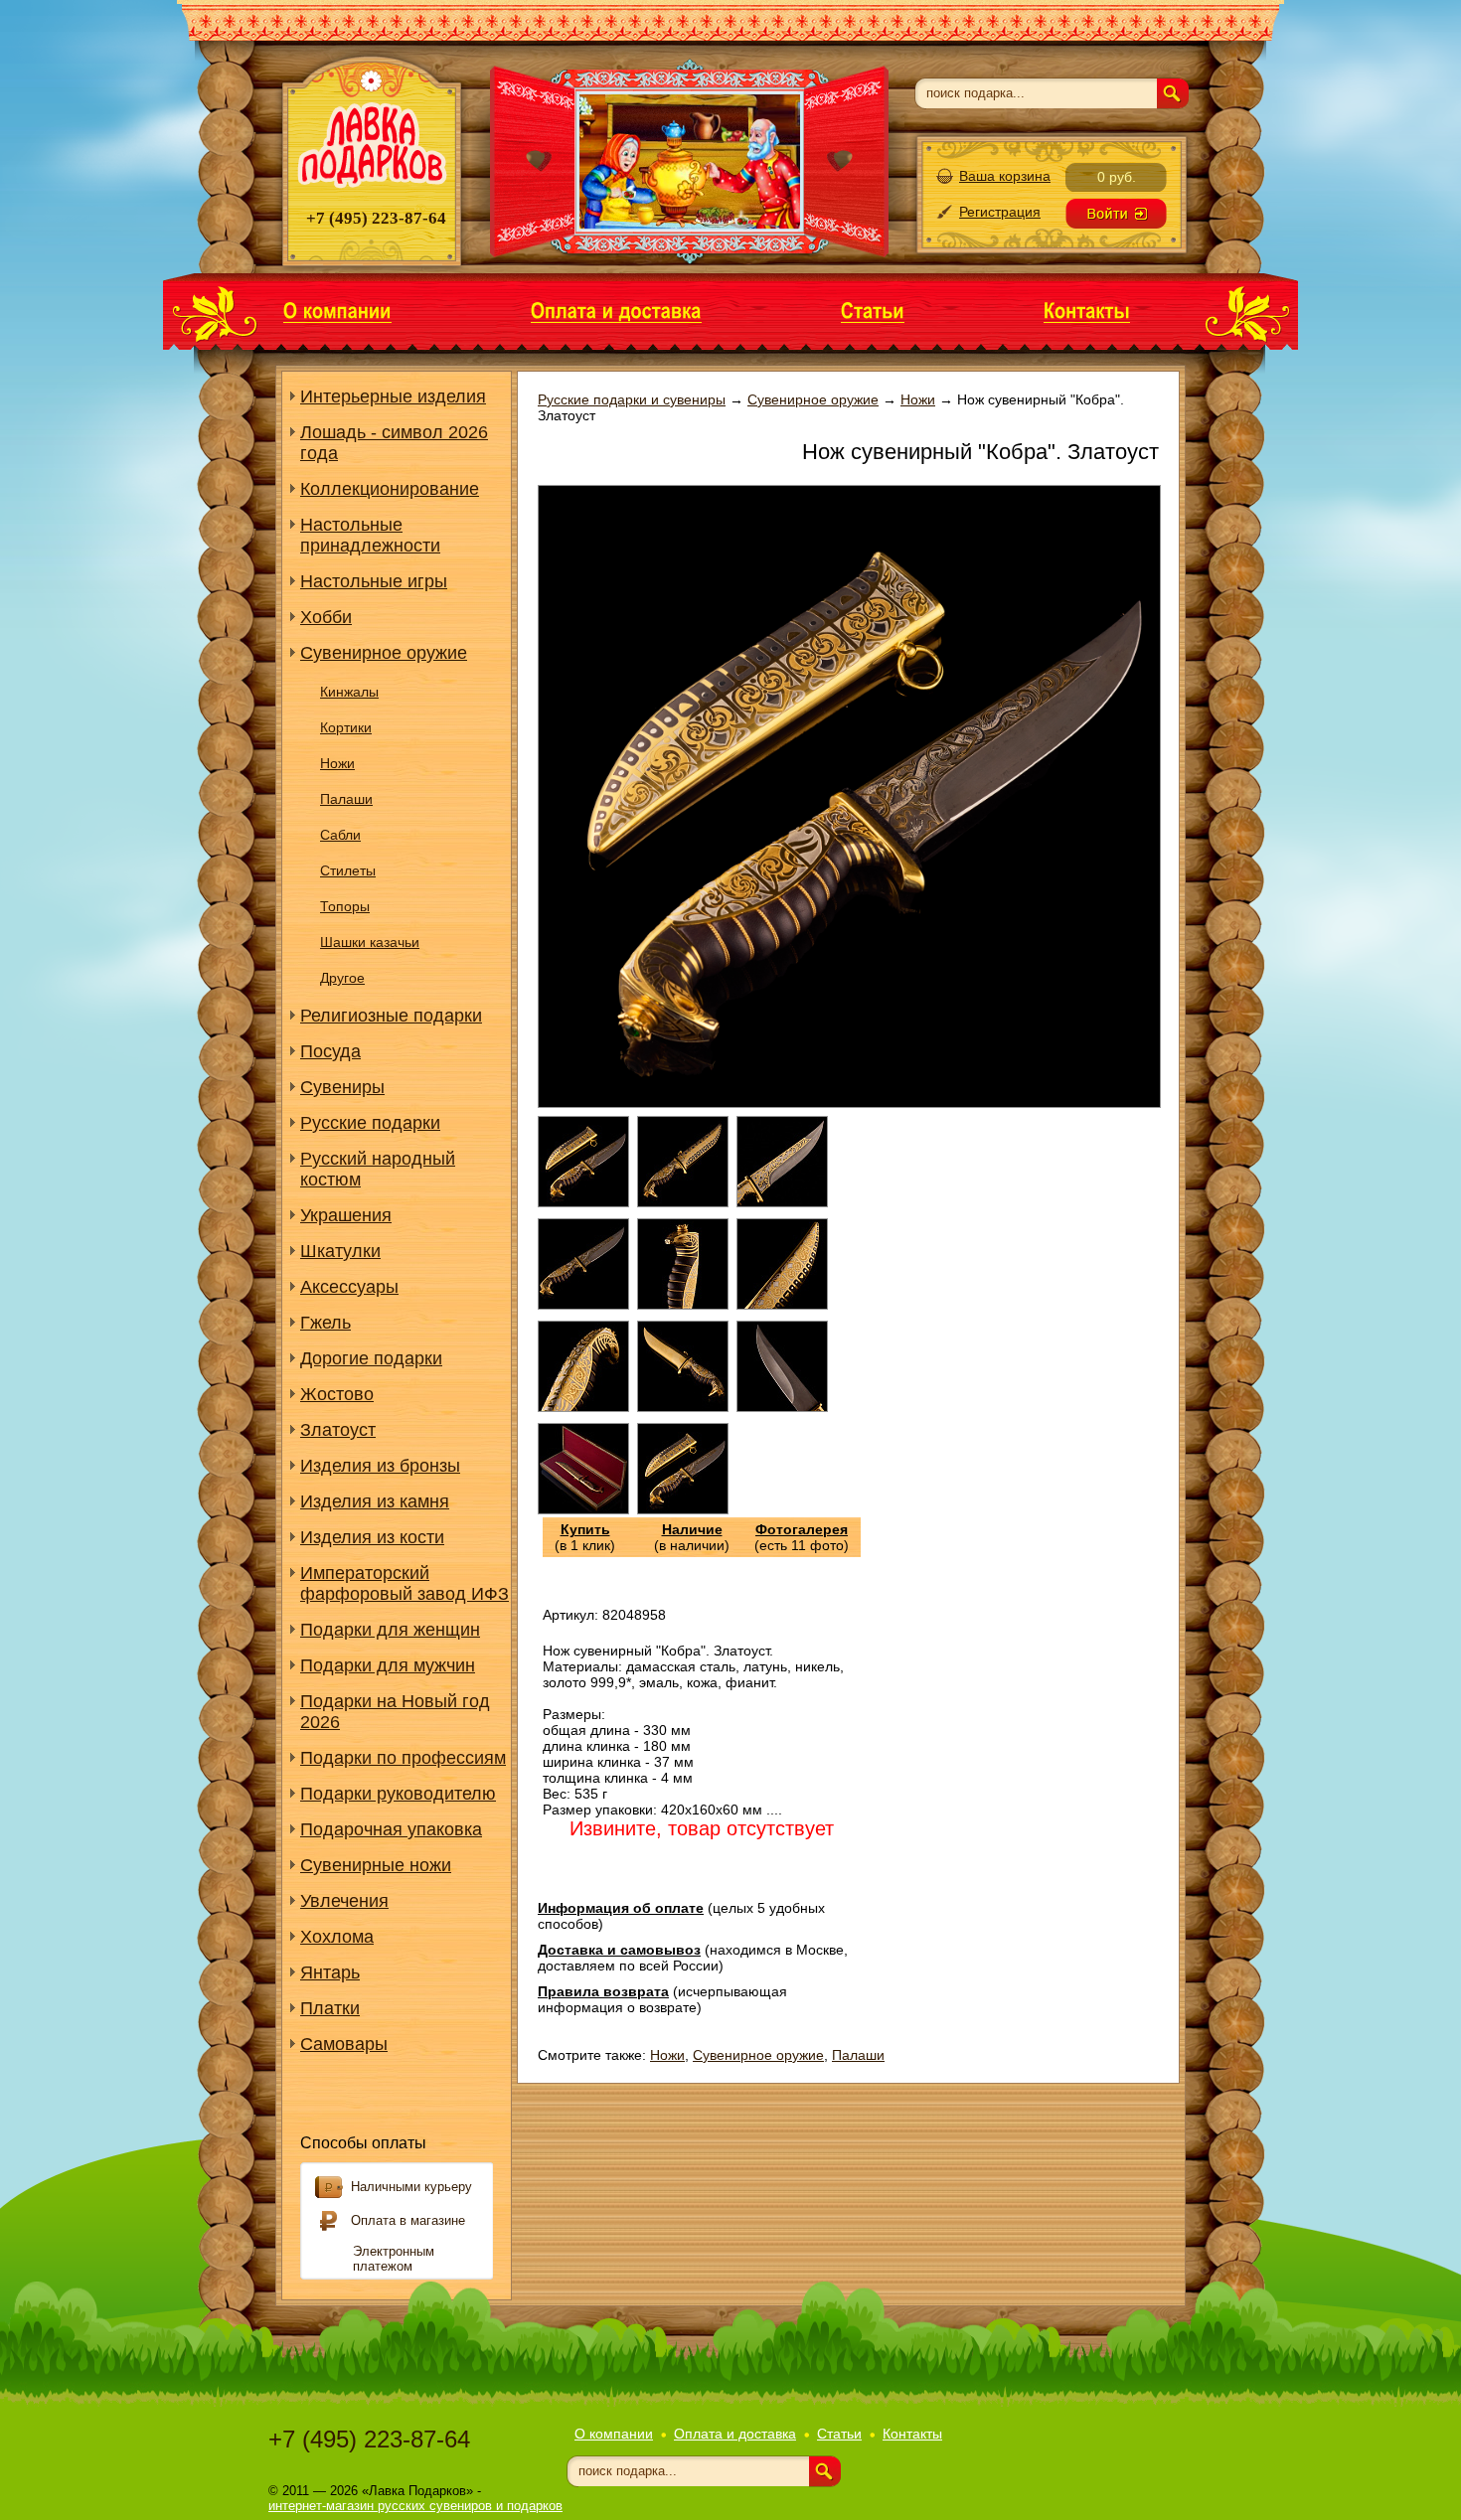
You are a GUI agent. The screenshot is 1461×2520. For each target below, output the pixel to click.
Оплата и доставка (735, 2434)
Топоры (345, 906)
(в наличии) (692, 1537)
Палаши (346, 799)
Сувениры (342, 1087)
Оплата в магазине (408, 2220)
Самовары (344, 2044)
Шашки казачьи (370, 942)
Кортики (346, 727)
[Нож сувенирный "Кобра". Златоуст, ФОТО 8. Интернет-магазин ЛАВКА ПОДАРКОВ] (683, 1407)
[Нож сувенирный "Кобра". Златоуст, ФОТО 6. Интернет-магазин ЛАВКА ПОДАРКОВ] (782, 1305)
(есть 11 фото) (802, 1537)
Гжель (325, 1323)
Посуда (330, 1051)
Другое (342, 978)
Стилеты (348, 870)
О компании (614, 2434)
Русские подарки (370, 1123)
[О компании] (337, 310)
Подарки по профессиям (403, 1758)
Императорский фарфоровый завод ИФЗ (405, 1583)
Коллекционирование (390, 489)
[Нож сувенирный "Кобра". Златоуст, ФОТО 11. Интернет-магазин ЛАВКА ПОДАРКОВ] (683, 1509)
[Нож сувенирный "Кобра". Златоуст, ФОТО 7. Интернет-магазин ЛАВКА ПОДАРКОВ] (583, 1407)
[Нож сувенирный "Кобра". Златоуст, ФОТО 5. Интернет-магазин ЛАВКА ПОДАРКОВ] (683, 1305)
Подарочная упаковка (391, 1829)
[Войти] (1116, 214)
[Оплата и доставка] (616, 310)
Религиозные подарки (391, 1016)
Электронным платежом (394, 2259)
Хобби (326, 617)
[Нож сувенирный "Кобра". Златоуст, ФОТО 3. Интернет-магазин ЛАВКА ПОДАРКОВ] (782, 1202)
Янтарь (330, 1972)
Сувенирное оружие (384, 653)
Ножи (337, 763)
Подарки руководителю (398, 1794)
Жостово (337, 1394)
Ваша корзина (1005, 176)
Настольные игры (374, 581)
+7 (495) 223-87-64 (369, 2439)
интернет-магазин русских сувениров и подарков (415, 2506)
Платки (330, 2008)
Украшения (346, 1215)
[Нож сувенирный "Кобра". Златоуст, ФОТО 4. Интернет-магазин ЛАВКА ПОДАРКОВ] (583, 1305)
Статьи (839, 2434)
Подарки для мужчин (388, 1665)
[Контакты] (1087, 310)
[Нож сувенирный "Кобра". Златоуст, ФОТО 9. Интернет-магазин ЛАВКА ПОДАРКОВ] (782, 1407)
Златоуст (338, 1430)
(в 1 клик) (585, 1537)
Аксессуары (349, 1287)
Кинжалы (349, 692)
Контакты (912, 2434)
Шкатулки (340, 1251)
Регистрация (1000, 212)
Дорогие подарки (371, 1358)
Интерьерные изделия (393, 396)
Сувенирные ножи (376, 1865)
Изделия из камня (375, 1501)
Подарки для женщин (390, 1630)
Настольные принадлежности (370, 535)
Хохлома (337, 1937)
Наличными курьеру (411, 2187)
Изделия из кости (372, 1537)
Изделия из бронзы (380, 1466)
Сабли (340, 835)
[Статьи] (873, 310)
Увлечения (344, 1901)
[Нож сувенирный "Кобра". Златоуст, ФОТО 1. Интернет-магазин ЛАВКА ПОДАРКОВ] (583, 1202)
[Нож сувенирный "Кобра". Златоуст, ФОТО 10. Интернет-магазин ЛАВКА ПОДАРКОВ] (583, 1509)
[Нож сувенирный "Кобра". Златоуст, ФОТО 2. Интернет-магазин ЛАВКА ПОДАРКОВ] (683, 1202)
